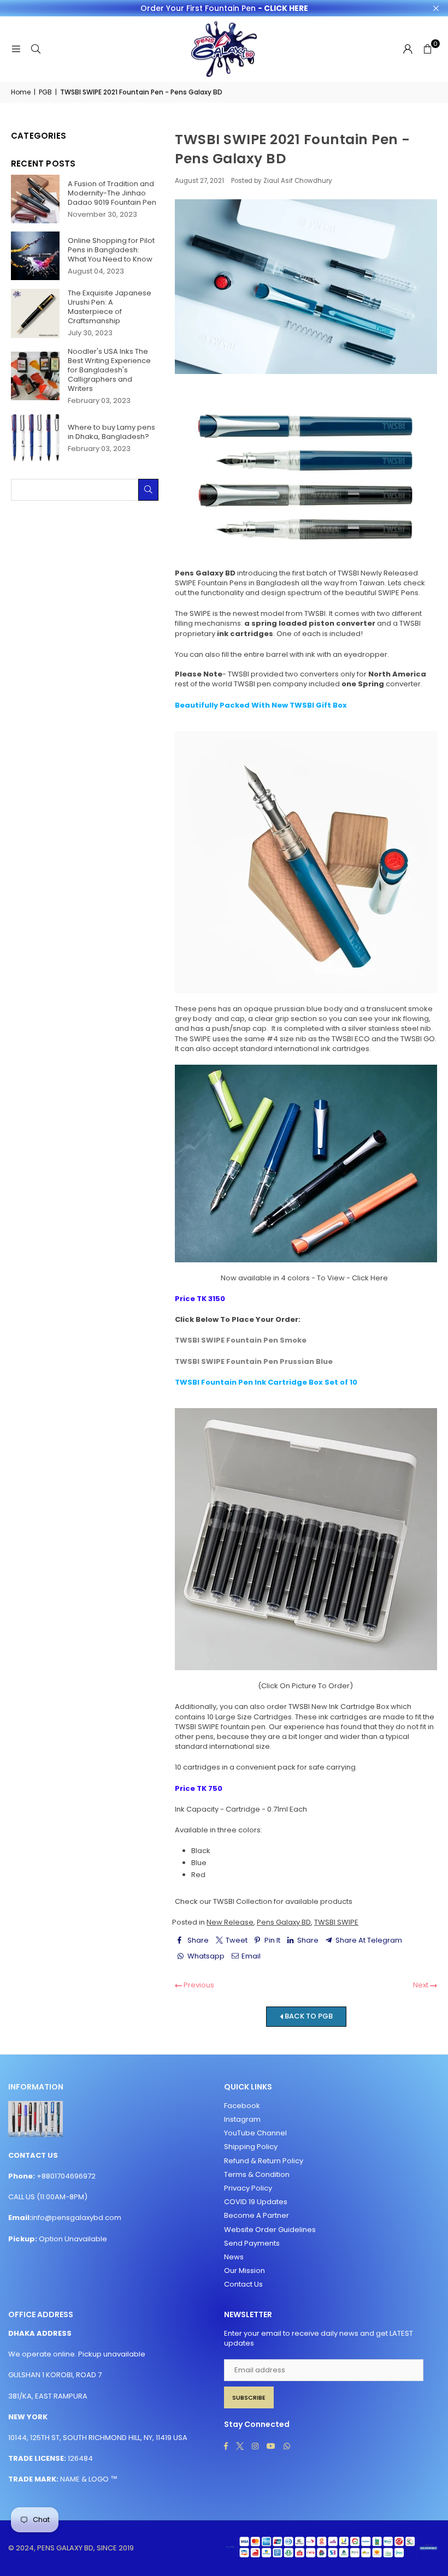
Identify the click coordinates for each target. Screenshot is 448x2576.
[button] (427, 49)
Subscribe (249, 2397)
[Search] (36, 49)
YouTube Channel (255, 2133)
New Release (230, 1922)
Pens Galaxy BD (284, 1922)
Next (422, 1985)
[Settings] (408, 49)
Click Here (370, 1278)
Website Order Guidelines (270, 2230)
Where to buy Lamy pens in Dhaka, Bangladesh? (111, 432)
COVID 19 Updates (256, 2202)
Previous (198, 1985)
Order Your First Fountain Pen (224, 8)
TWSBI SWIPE (336, 1922)
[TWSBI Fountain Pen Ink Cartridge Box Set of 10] (306, 1539)
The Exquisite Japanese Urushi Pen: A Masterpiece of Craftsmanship (110, 307)
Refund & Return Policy (264, 2161)
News (234, 2257)
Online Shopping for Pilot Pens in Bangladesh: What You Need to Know (111, 250)
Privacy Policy (248, 2188)
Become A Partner (257, 2215)
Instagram (242, 2119)
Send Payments (252, 2243)
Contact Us (243, 2284)
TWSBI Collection (243, 1901)
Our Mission (244, 2271)
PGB (45, 92)
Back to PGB (308, 2016)
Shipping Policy (251, 2147)
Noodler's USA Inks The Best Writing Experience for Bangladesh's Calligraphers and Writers (109, 370)
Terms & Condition (257, 2174)
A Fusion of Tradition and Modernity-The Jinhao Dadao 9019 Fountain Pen (112, 193)
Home (21, 92)
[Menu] (16, 49)
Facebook (242, 2106)
